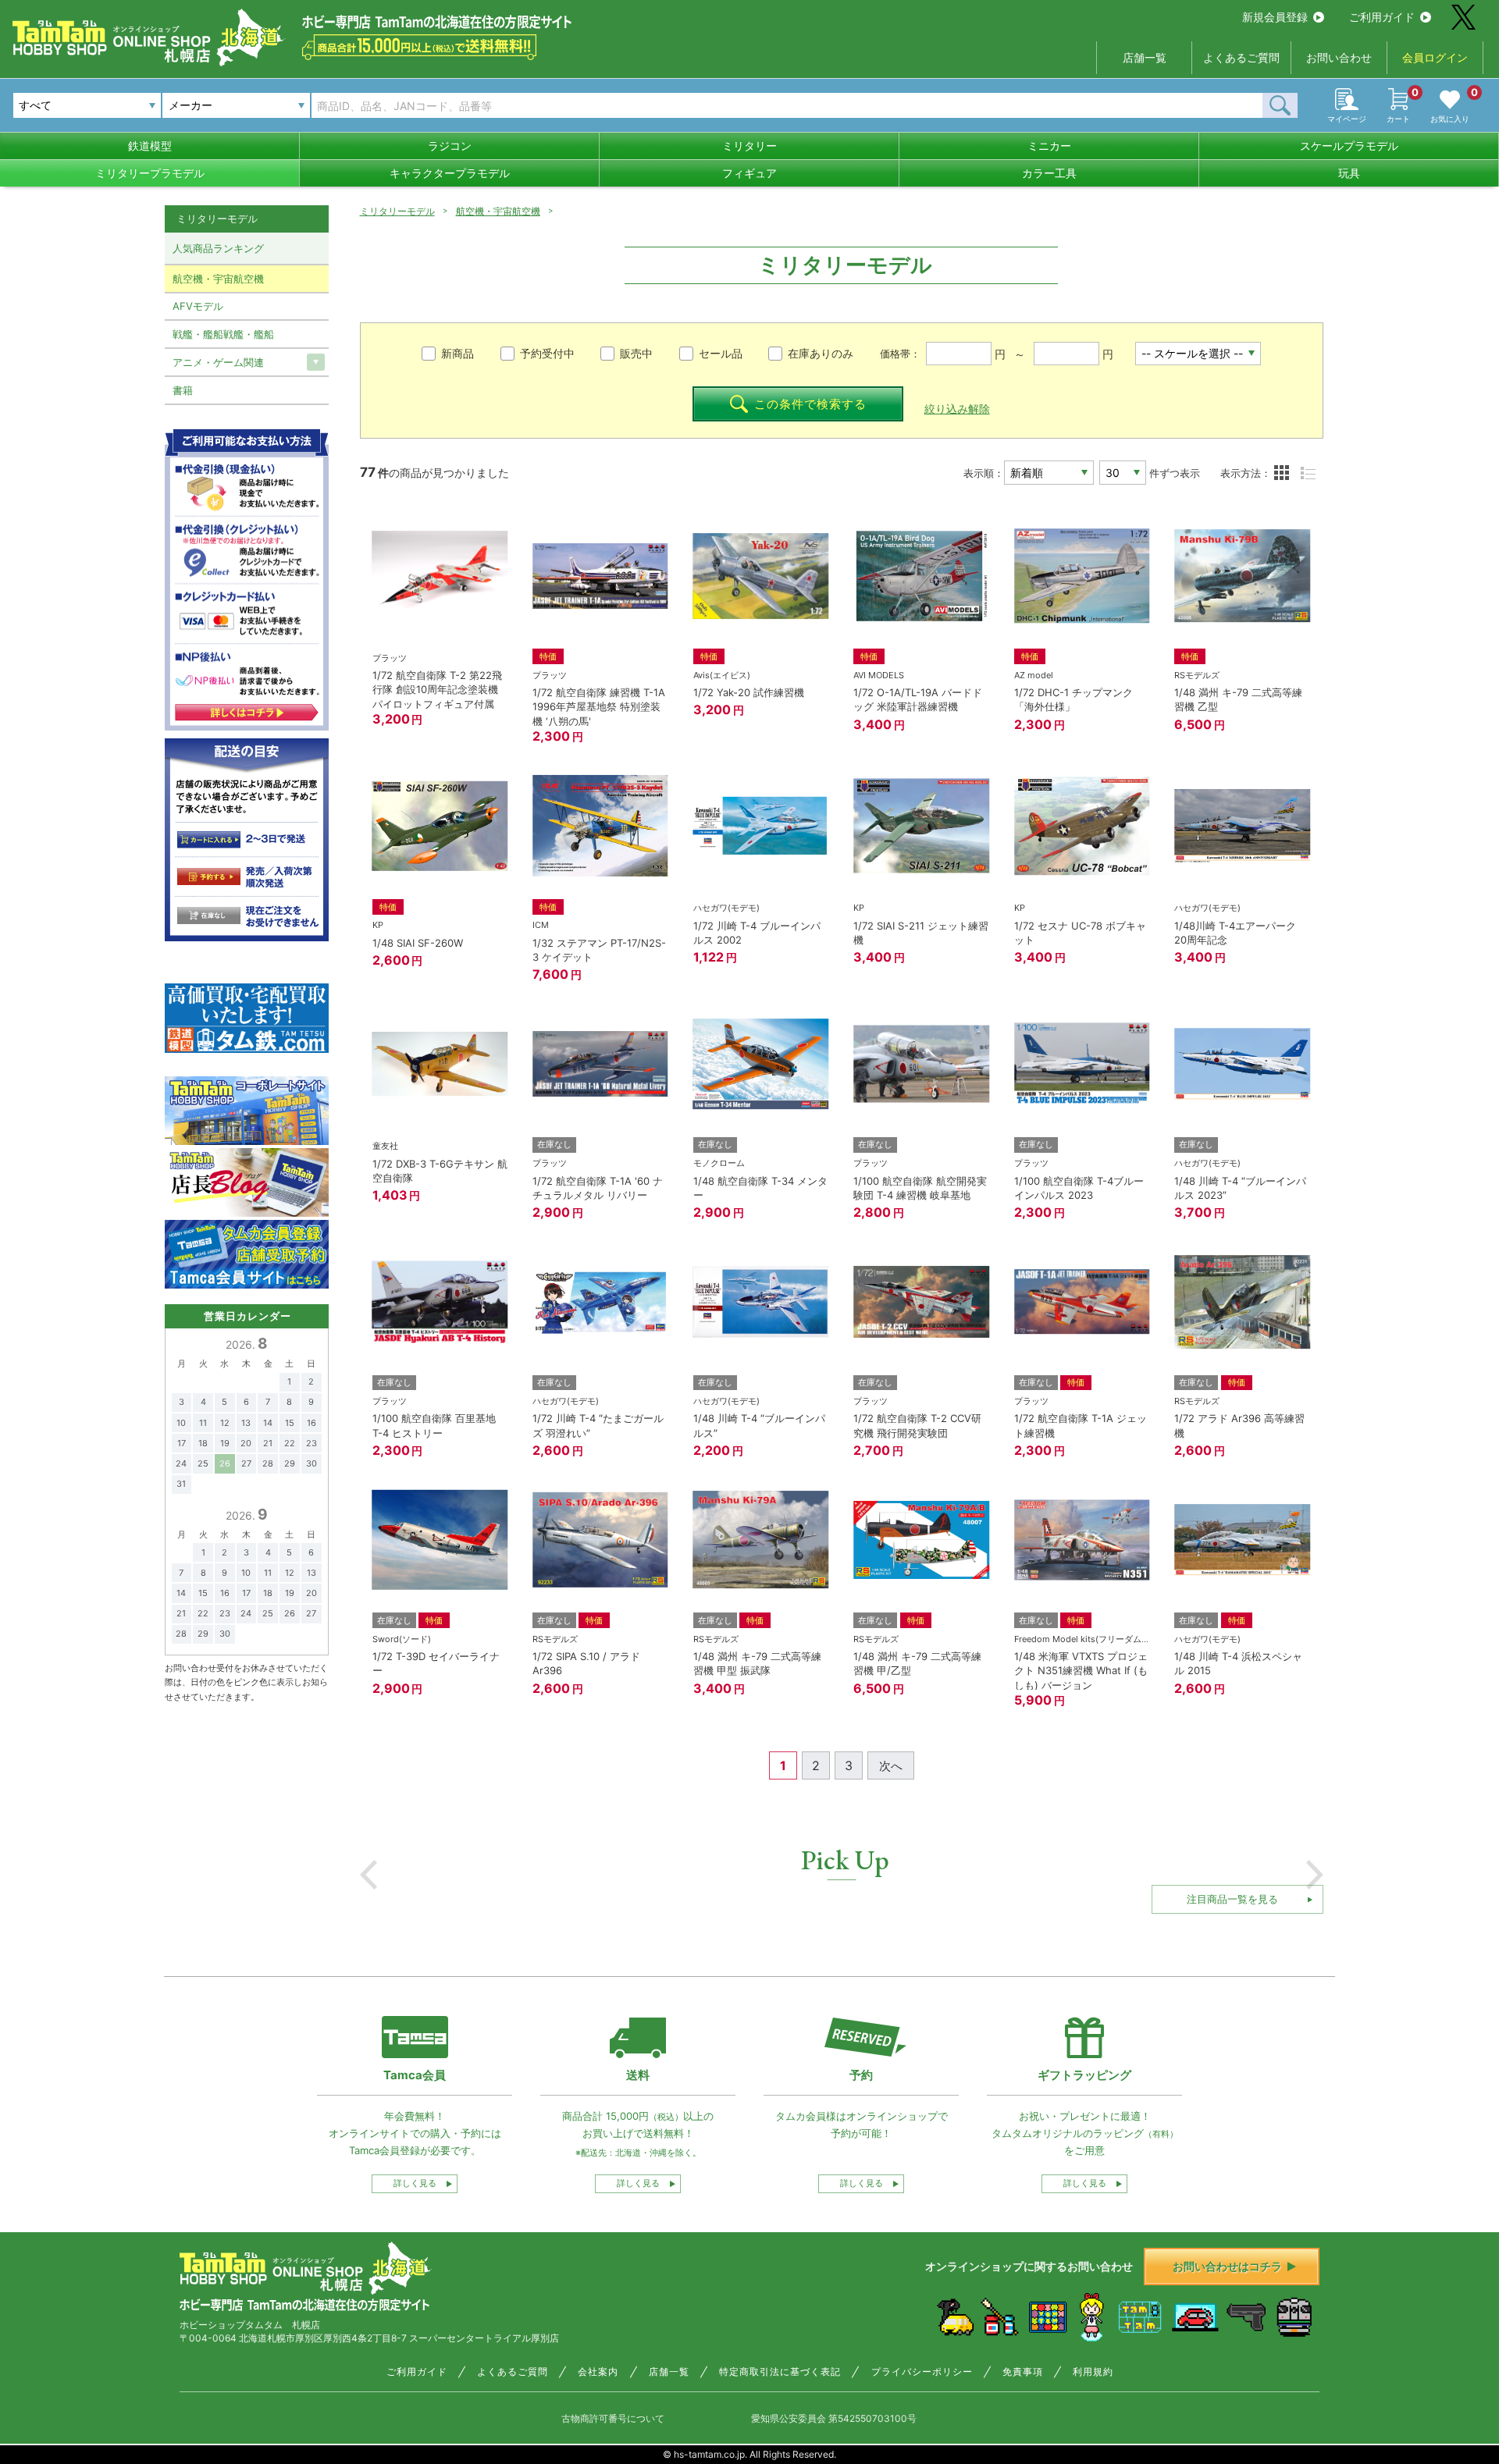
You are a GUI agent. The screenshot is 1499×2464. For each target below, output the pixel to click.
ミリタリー (749, 146)
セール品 (721, 353)
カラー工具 (1049, 173)
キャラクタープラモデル (450, 173)
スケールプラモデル (1349, 146)
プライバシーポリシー (922, 2372)
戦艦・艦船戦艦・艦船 (223, 334)
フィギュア (749, 173)
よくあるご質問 (1241, 57)
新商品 (458, 353)
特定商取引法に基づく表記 (780, 2372)
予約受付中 (547, 353)
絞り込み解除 (957, 409)
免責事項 (1023, 2372)
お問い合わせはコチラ (1227, 2266)
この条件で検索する (810, 404)
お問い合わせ (1339, 57)
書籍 (183, 390)
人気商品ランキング (218, 248)
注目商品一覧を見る (1232, 1899)
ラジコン (450, 146)
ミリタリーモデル (397, 211)
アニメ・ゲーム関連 (218, 362)
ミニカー (1049, 146)
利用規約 (1093, 2372)
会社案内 (598, 2372)
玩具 (1349, 173)
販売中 (636, 353)
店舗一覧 (1145, 57)
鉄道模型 (150, 146)
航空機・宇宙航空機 (498, 211)
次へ (891, 1766)
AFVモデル (198, 306)
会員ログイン (1435, 57)
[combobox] (236, 105)
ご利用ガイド (1382, 17)
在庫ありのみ (821, 353)
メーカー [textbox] (190, 105)
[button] (369, 1875)
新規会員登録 (1275, 17)
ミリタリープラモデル (150, 173)
